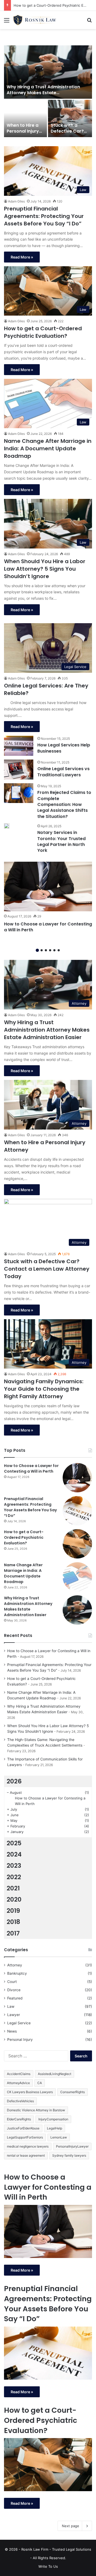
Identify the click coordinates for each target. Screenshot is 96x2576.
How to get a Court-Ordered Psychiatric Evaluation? (43, 332)
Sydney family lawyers (69, 2155)
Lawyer (14, 2015)
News (12, 2031)
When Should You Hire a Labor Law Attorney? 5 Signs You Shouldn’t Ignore (45, 569)
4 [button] (50, 950)
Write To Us (48, 2566)
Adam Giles (16, 201)
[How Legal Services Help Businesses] (19, 746)
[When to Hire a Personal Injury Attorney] (25, 118)
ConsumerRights (73, 2092)
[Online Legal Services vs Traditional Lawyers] (19, 770)
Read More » (22, 257)
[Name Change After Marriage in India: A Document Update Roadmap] (77, 1577)
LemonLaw (59, 2137)
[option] (48, 92)
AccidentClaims (19, 2074)
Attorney (15, 1965)
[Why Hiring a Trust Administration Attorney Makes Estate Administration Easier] (48, 72)
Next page (71, 2526)
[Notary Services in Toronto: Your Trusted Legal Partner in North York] (7, 826)
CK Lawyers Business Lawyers (30, 2092)
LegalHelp (55, 2128)
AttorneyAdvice (18, 2083)
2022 (14, 1877)
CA (40, 2083)
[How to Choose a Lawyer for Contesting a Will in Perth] (48, 887)
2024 (14, 1854)
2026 (14, 1781)
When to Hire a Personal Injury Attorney (23, 131)
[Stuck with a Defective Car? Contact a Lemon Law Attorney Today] (70, 118)
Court (12, 1982)
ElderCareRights (19, 2119)
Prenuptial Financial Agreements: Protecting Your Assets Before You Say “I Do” (44, 216)
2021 (13, 1888)
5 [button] (54, 950)
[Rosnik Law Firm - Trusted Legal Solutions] (35, 20)
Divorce (14, 1990)
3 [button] (46, 950)
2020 (14, 1899)
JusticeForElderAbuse (23, 2128)
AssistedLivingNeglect (55, 2074)
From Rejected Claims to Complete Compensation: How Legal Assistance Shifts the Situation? (64, 804)
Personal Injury (20, 2040)
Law (11, 2006)
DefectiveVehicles (20, 2101)
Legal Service (19, 2023)
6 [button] (59, 950)
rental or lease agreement (26, 2155)
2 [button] (42, 950)
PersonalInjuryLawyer (72, 2146)
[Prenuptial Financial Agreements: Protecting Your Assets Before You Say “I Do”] (77, 1511)
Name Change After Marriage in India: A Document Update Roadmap (48, 448)
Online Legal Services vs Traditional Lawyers (63, 772)
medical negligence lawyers (28, 2146)
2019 (13, 1911)
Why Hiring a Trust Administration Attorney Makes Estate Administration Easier (43, 93)
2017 (13, 1933)
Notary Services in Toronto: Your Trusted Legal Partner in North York (61, 841)
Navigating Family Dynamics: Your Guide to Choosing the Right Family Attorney (44, 1389)
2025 (14, 1843)
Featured (15, 1998)
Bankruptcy (17, 1973)
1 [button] (37, 950)
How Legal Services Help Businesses (64, 748)
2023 (14, 1866)
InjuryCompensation (53, 2119)
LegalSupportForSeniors (25, 2137)
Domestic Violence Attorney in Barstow (36, 2110)
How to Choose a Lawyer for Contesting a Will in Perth (48, 927)
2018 (13, 1922)
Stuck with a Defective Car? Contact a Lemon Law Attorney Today (47, 1269)
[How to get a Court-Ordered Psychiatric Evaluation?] (77, 1544)
